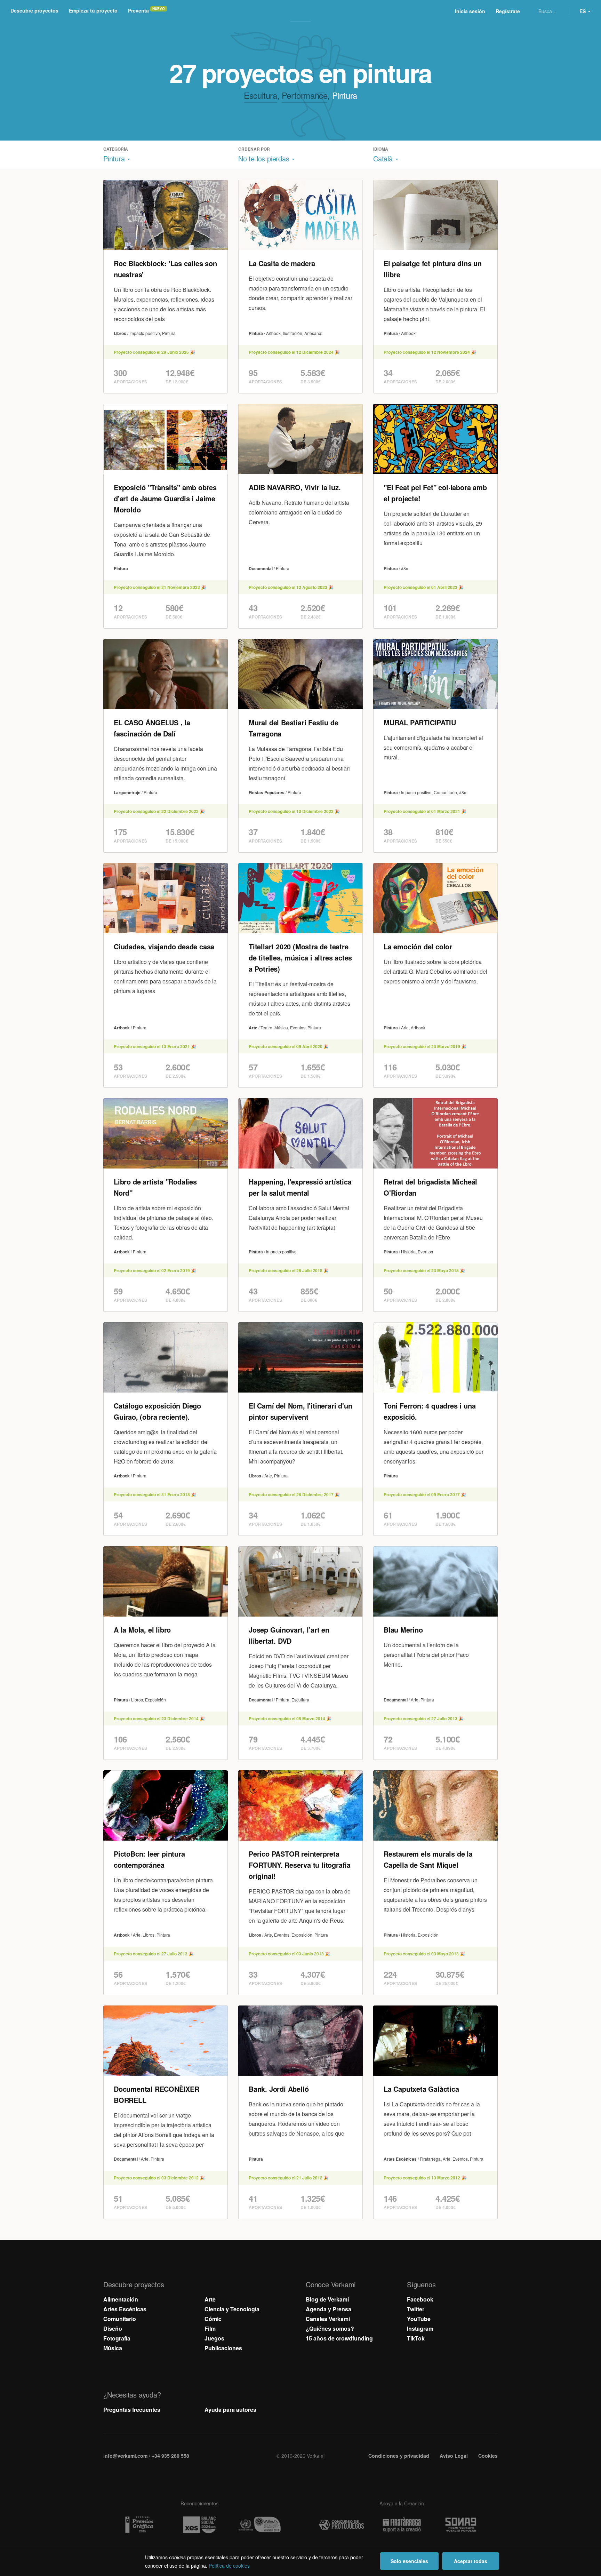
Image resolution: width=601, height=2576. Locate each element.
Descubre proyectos (34, 10)
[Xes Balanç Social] (199, 2525)
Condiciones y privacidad (399, 2456)
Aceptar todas (471, 2561)
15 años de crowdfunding (339, 2338)
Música (113, 2348)
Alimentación (121, 2299)
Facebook (420, 2299)
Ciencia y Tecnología (232, 2309)
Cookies (488, 2456)
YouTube (419, 2319)
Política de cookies (229, 2566)
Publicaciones (223, 2348)
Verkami (301, 11)
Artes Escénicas (125, 2309)
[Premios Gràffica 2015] (139, 2525)
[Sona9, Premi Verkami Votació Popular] (462, 2525)
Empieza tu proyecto (93, 10)
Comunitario (120, 2319)
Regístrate (508, 11)
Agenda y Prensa (328, 2309)
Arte (210, 2299)
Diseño (113, 2328)
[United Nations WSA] (259, 2525)
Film (210, 2328)
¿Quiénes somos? (330, 2328)
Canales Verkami (328, 2319)
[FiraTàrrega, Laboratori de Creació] (402, 2525)
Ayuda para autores (230, 2410)
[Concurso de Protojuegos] (342, 2525)
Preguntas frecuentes (132, 2410)
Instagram (420, 2328)
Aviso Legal (454, 2456)
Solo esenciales (409, 2561)
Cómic (213, 2319)
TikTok (416, 2338)
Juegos (214, 2338)
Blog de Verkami (327, 2299)
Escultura (260, 95)
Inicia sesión (470, 11)
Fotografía (117, 2338)
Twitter (416, 2309)
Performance (305, 95)
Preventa (138, 10)
